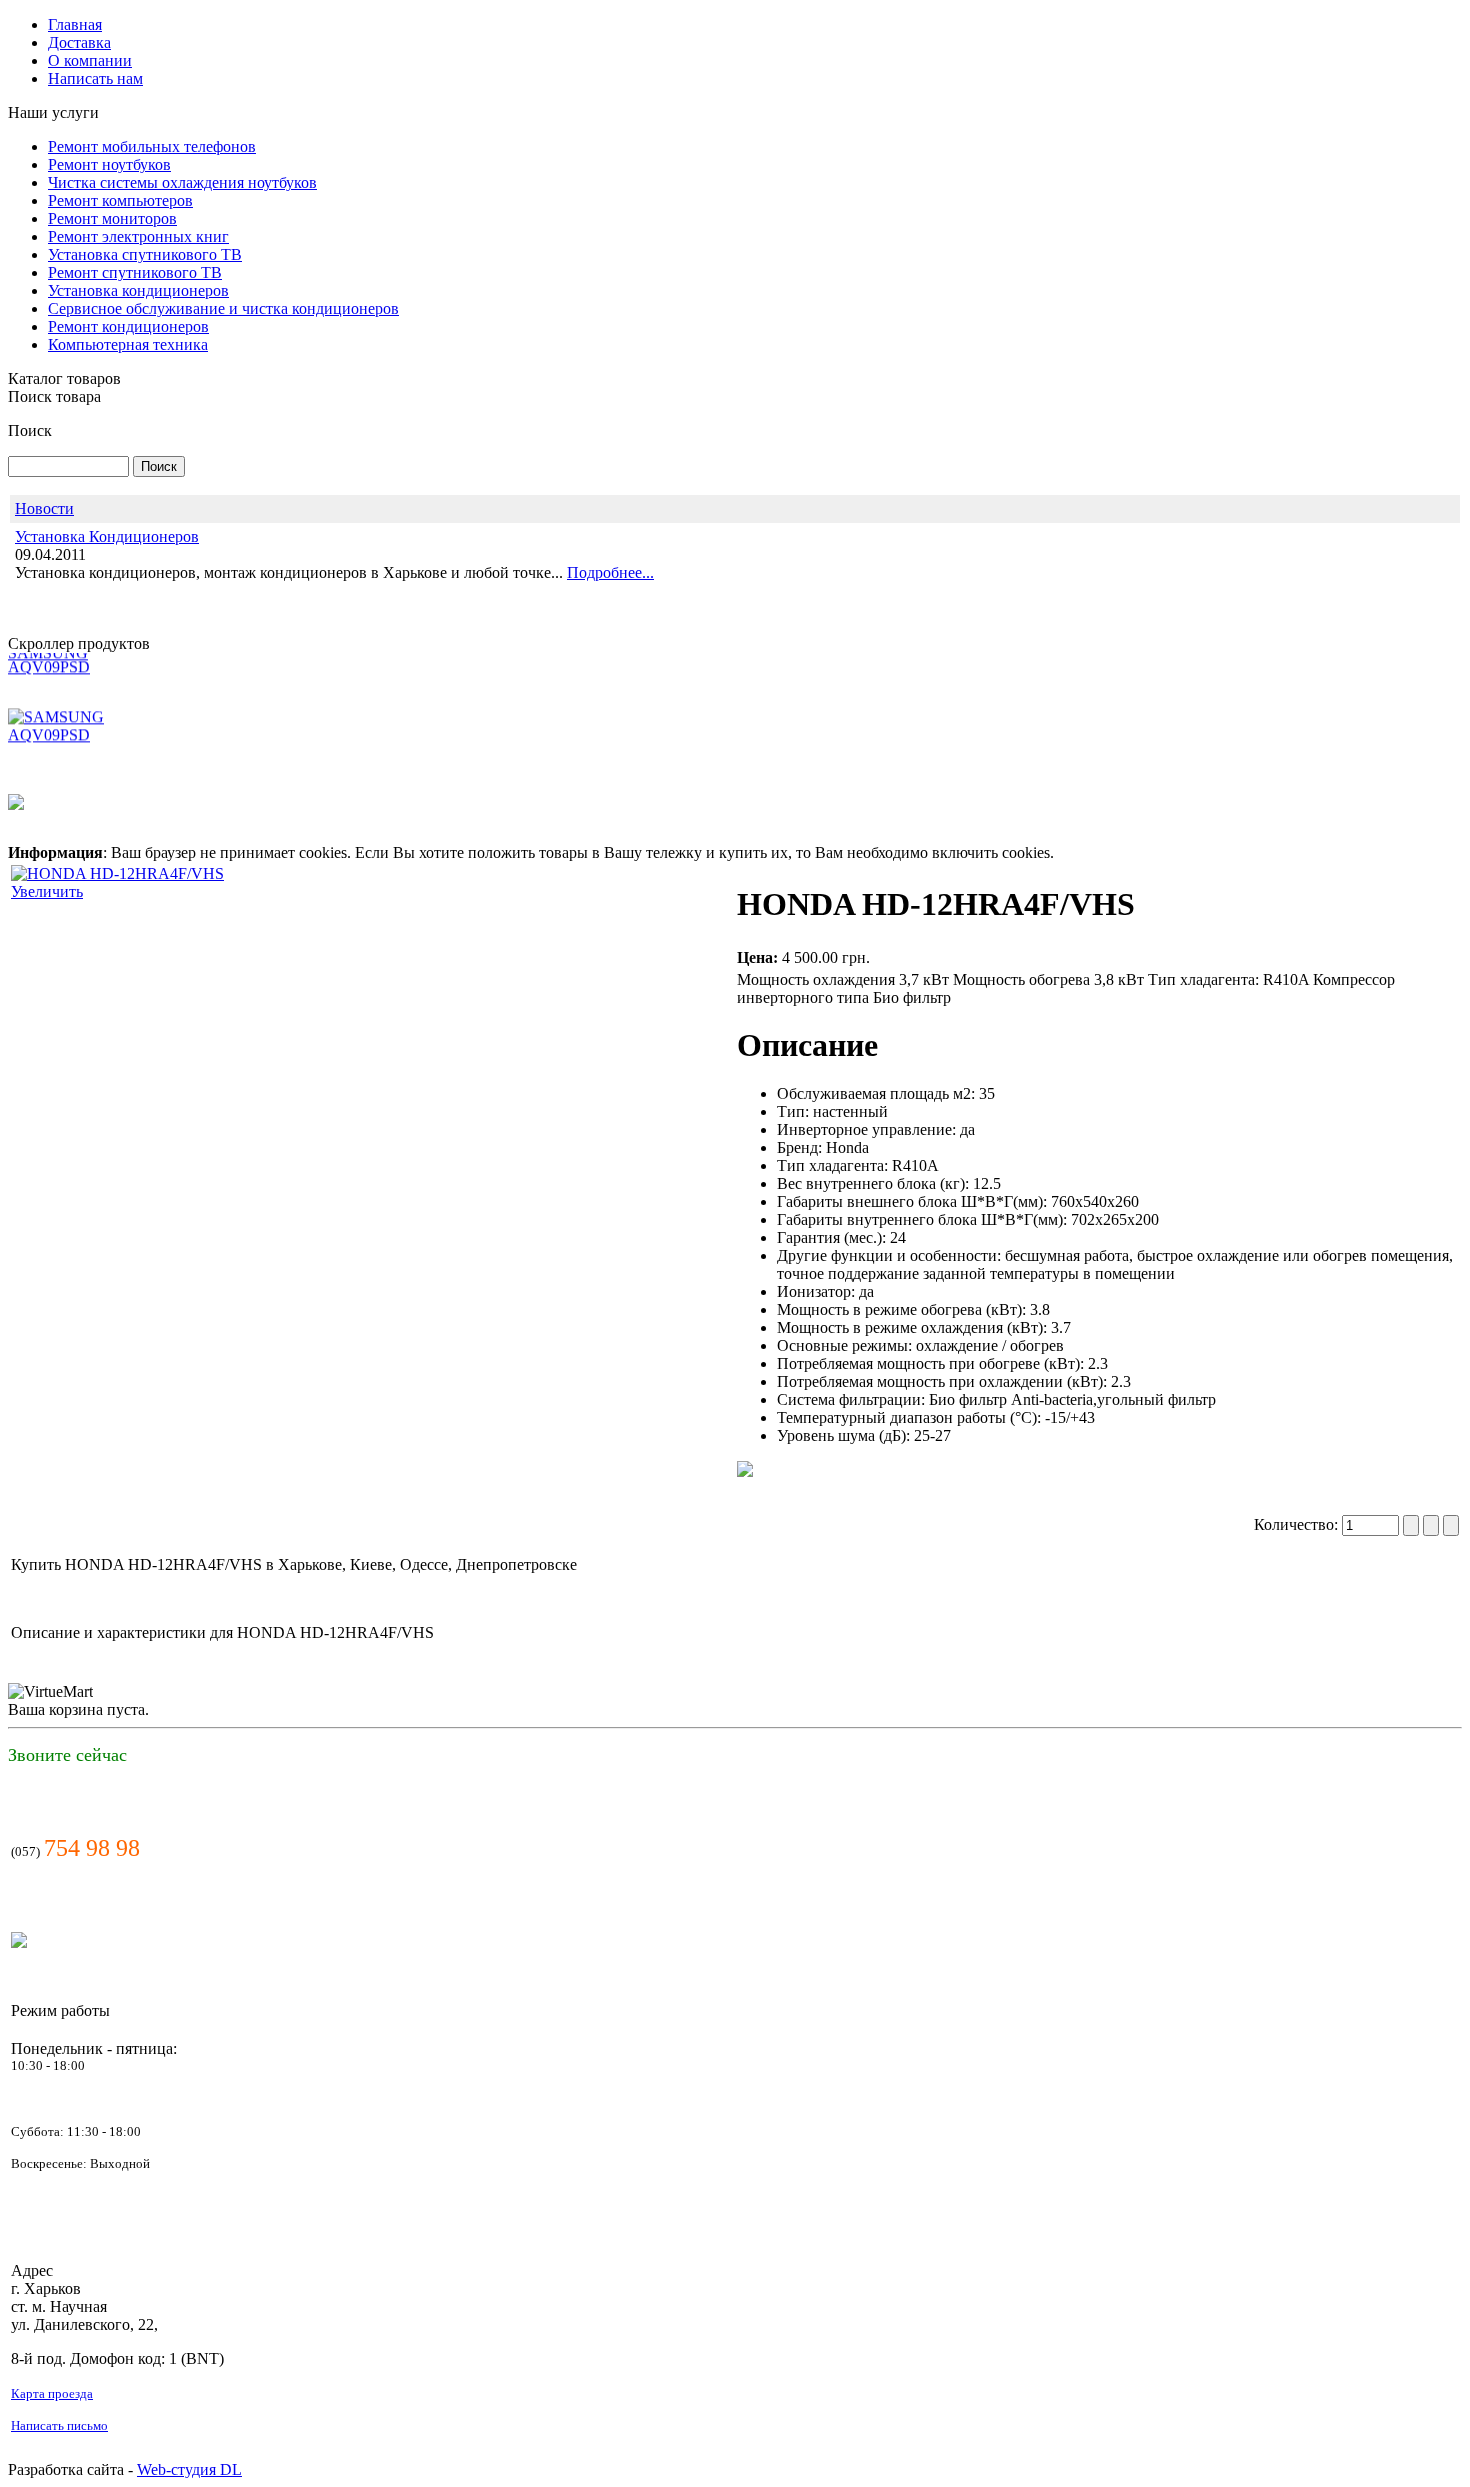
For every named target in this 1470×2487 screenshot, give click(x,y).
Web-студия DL (189, 2469)
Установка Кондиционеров (107, 536)
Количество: (1298, 1524)
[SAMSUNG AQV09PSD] (83, 713)
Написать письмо (59, 2425)
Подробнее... (610, 572)
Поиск (30, 430)
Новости (44, 508)
